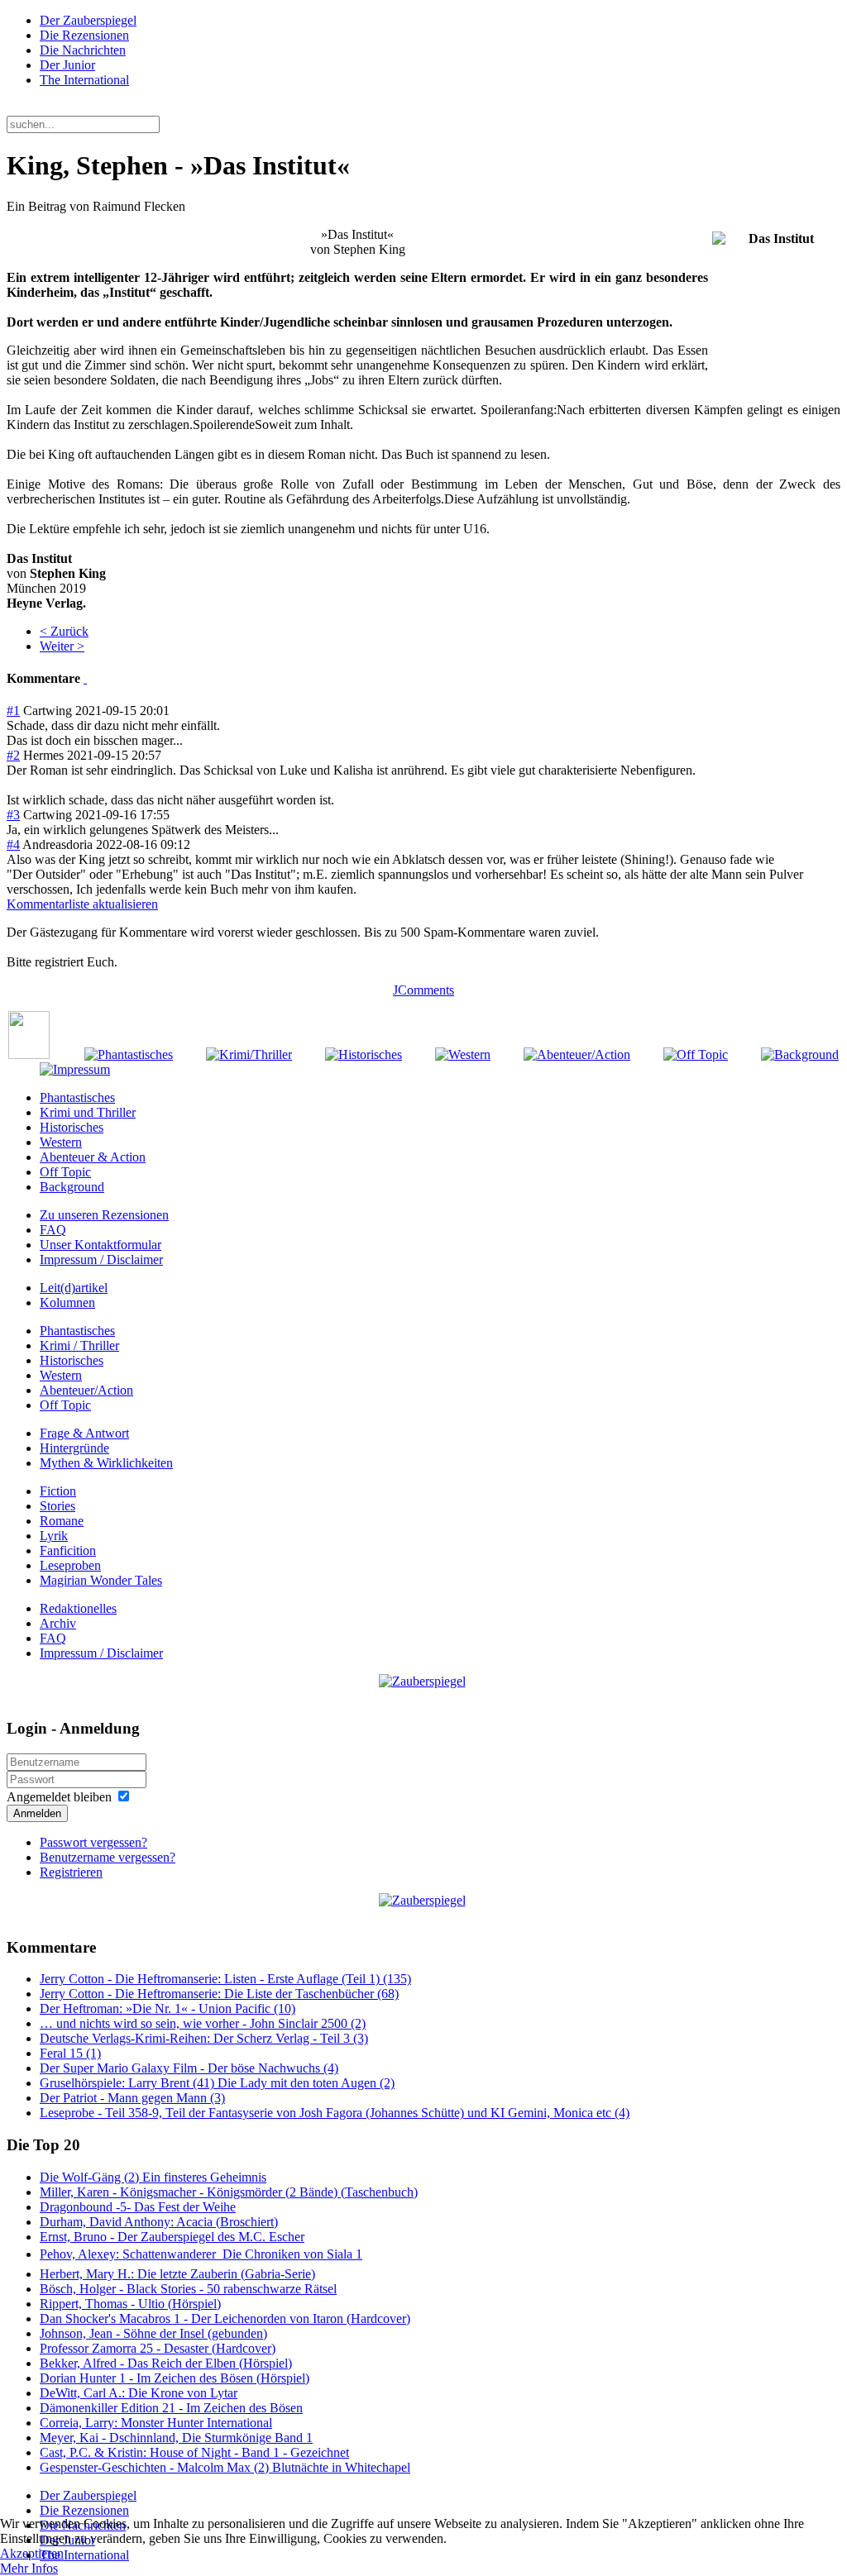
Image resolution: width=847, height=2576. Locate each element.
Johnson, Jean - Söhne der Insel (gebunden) (153, 2333)
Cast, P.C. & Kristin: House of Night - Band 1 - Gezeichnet (194, 2452)
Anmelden (37, 1813)
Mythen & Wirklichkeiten (106, 1463)
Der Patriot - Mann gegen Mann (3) (132, 2098)
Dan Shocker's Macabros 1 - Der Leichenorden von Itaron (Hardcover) (225, 2318)
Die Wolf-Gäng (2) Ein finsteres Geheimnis (153, 2177)
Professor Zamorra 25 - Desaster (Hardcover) (158, 2348)
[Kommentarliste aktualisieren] (85, 678)
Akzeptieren (32, 2553)
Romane (62, 1521)
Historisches (72, 1127)
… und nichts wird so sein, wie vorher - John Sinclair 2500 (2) (203, 2023)
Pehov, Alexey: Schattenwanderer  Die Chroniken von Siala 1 (201, 2254)
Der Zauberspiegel (88, 20)
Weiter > (62, 646)
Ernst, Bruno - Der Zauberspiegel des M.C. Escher (172, 2237)
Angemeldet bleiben (59, 1797)
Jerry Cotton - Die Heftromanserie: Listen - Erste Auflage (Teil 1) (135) (225, 1979)
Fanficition (68, 1550)
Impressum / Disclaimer (101, 1259)
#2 (13, 755)
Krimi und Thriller (88, 1112)
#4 (13, 844)
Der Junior (67, 65)
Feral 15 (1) (70, 2053)
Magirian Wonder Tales (101, 1580)
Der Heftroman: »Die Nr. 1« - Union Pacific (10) (167, 2008)
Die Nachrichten (83, 50)
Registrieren (71, 1872)
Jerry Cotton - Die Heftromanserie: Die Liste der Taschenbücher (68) (219, 1994)
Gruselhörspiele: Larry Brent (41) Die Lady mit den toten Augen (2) (217, 2083)
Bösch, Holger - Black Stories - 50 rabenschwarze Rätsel (188, 2289)
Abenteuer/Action (86, 1390)
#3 (13, 815)
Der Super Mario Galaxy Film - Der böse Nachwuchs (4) (189, 2068)
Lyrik (54, 1536)
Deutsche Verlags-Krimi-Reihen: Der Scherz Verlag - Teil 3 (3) (204, 2038)
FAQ (53, 1230)
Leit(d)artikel (74, 1288)
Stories (57, 1506)
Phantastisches (77, 1097)
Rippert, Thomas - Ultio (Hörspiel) (130, 2304)
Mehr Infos (29, 2568)
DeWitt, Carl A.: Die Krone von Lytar (139, 2393)
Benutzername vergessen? (108, 1857)
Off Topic (65, 1172)
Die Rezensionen (84, 35)
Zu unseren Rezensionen (104, 1215)
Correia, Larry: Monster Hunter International (156, 2423)
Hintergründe (74, 1448)
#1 (13, 711)
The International (84, 80)
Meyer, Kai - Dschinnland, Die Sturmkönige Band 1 (176, 2438)
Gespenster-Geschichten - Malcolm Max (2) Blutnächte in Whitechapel (225, 2467)
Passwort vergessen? (93, 1842)
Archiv (58, 1623)
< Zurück (64, 631)
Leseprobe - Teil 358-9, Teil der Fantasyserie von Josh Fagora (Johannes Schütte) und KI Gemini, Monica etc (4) (335, 2113)
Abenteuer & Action (93, 1157)
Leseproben (70, 1565)
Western (61, 1142)
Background (72, 1187)
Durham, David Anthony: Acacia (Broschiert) (159, 2222)
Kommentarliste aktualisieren (82, 904)
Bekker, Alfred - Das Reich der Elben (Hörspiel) (166, 2363)
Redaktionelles (78, 1608)
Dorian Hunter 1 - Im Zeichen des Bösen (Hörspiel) (175, 2378)
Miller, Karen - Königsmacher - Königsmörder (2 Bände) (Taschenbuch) (229, 2192)
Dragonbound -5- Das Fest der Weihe (138, 2207)
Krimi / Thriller (79, 1345)
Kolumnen (67, 1302)
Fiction (58, 1491)
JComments (423, 990)
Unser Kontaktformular (100, 1245)
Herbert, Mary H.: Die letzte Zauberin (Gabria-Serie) (177, 2274)
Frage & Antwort (84, 1433)
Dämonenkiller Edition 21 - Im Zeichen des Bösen (171, 2408)
